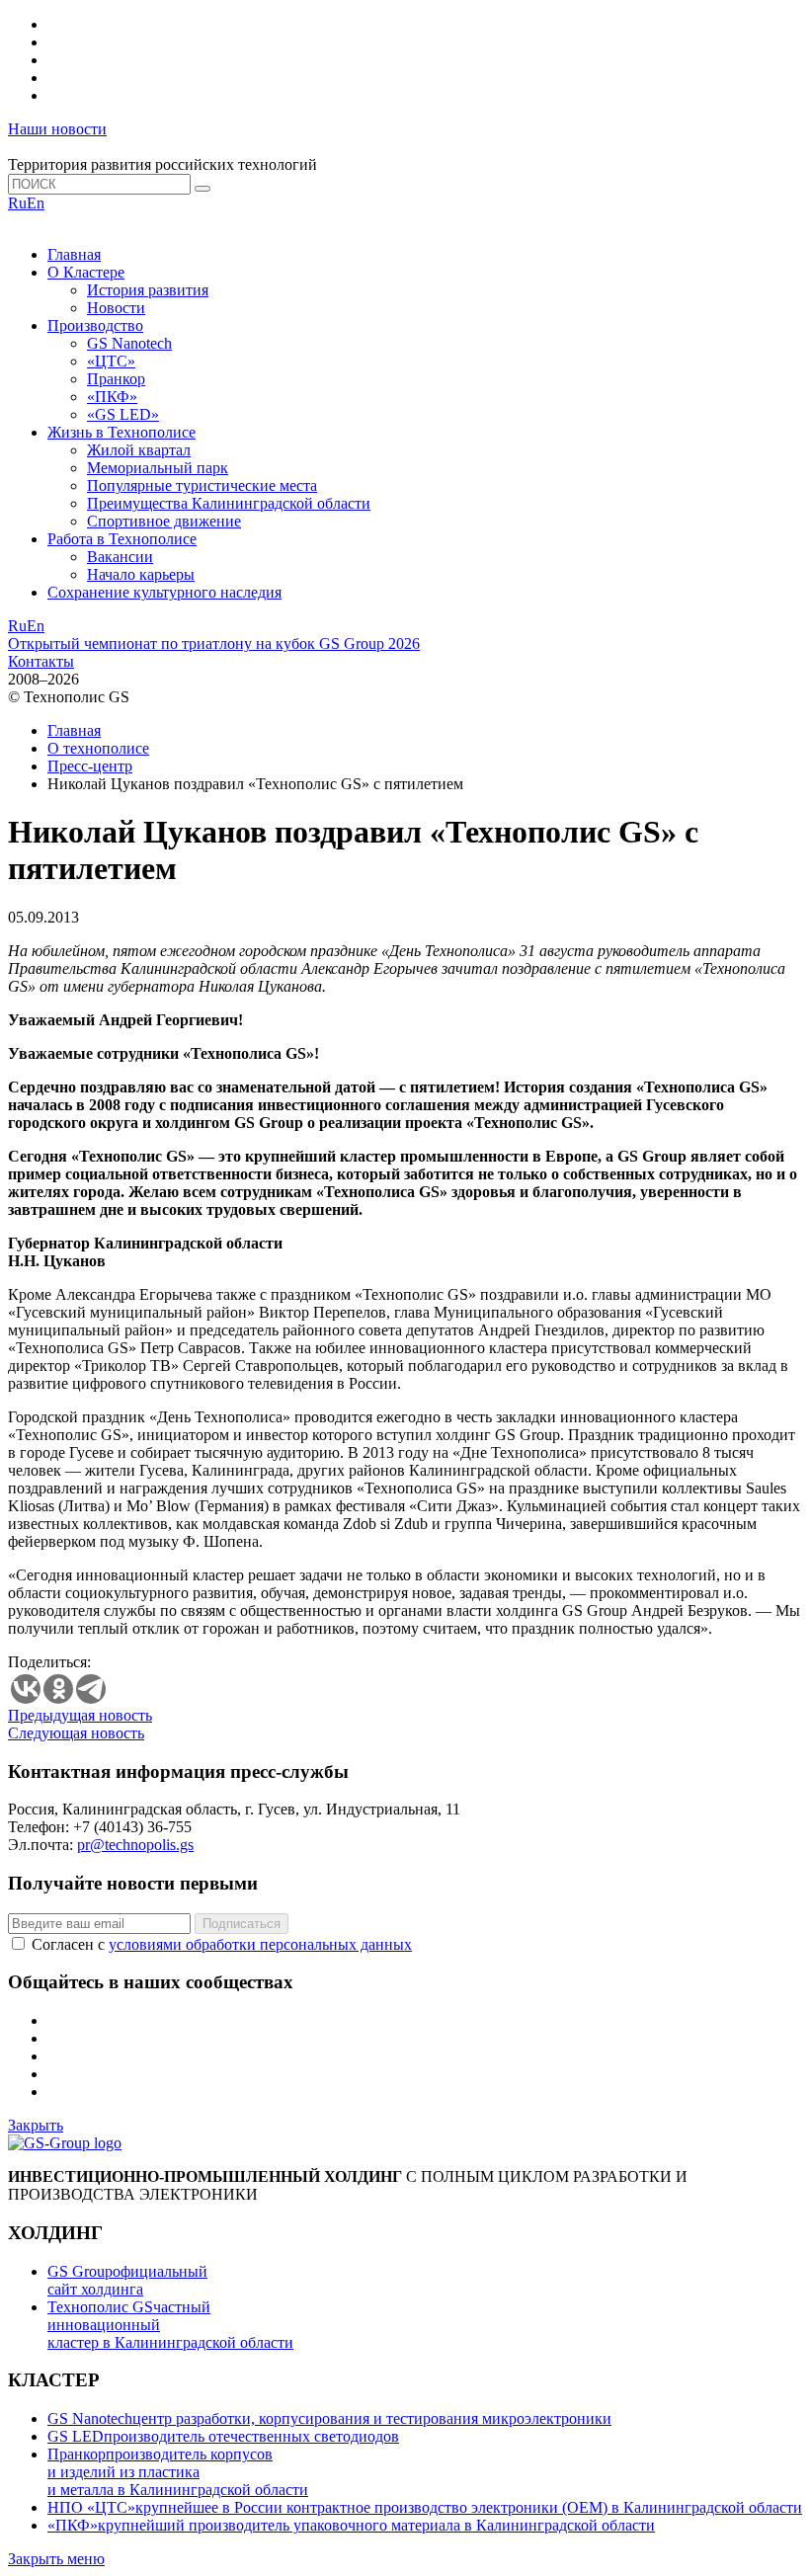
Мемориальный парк (158, 468)
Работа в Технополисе (122, 539)
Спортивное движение (164, 521)
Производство (95, 325)
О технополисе (98, 748)
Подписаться (242, 1924)
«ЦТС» (111, 361)
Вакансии (120, 557)
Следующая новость (76, 1733)
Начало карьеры (141, 574)
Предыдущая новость (80, 1715)
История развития (148, 290)
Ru (17, 203)
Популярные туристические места (202, 485)
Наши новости (57, 129)
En (36, 203)
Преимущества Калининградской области (229, 503)
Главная (74, 254)
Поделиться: (49, 1662)
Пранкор (116, 379)
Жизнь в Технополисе (121, 432)
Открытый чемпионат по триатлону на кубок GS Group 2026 (214, 644)
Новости (116, 308)
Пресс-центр (90, 766)
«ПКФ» (112, 397)
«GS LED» (123, 414)
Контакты (41, 661)
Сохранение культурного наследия (164, 592)
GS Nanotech (129, 343)
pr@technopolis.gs (135, 1845)
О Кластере (86, 272)
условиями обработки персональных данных (260, 1944)
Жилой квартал (139, 450)
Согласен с (222, 1944)
